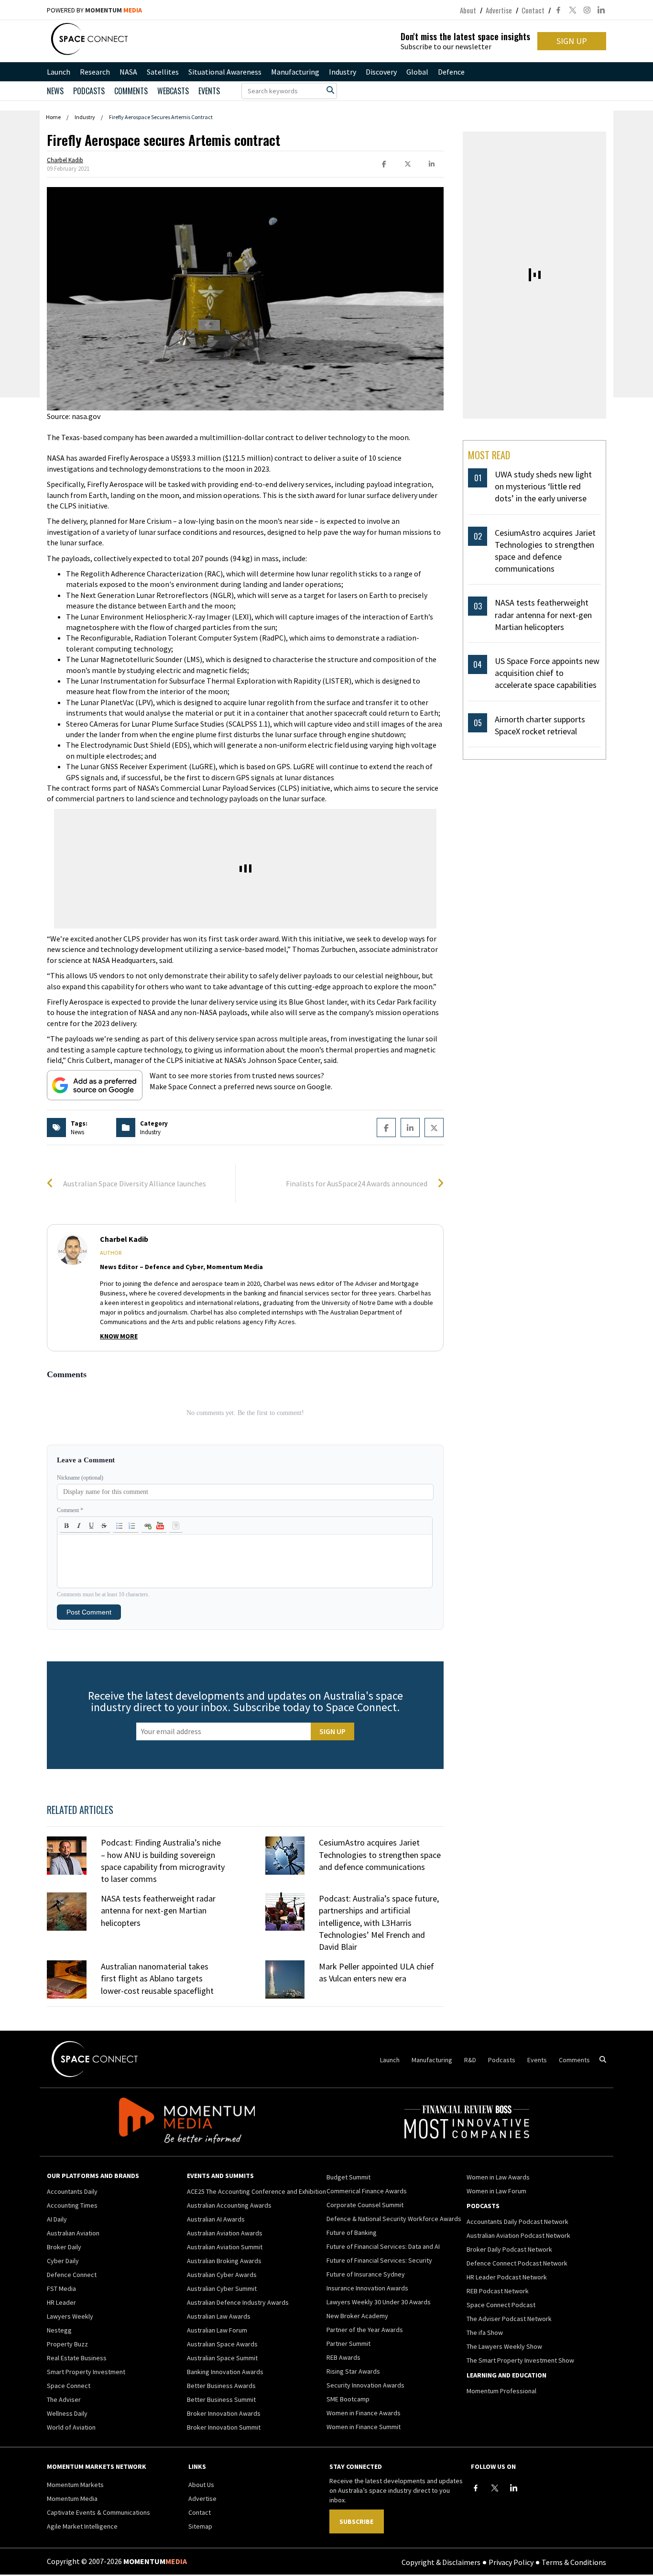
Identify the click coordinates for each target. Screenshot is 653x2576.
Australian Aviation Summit (225, 2247)
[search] (330, 90)
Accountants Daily (72, 2191)
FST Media (61, 2289)
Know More (119, 1336)
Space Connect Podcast (501, 2305)
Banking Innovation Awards (225, 2372)
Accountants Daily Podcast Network (517, 2222)
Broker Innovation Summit (224, 2427)
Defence (451, 72)
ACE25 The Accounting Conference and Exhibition (256, 2191)
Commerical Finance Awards (367, 2191)
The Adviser (64, 2399)
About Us (201, 2485)
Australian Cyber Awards (222, 2275)
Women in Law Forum (496, 2191)
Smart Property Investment (86, 2372)
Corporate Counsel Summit (365, 2205)
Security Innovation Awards (365, 2385)
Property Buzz (67, 2344)
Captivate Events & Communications (98, 2512)
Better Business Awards (221, 2386)
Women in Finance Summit (364, 2427)
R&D (470, 2060)
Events (209, 91)
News (55, 91)
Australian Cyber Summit (222, 2289)
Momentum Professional (501, 2391)
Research (95, 72)
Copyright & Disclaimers (441, 2562)
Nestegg (59, 2330)
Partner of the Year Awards (365, 2330)
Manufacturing (295, 72)
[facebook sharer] (384, 164)
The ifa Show (485, 2333)
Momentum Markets (75, 2485)
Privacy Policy (511, 2562)
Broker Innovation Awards (224, 2413)
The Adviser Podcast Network (509, 2319)
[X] (495, 2488)
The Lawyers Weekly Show (504, 2346)
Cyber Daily (63, 2261)
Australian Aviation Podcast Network (518, 2235)
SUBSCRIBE (356, 2521)
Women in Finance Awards (364, 2413)
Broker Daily (64, 2247)
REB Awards (343, 2357)
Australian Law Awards (219, 2316)
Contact (533, 10)
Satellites (163, 72)
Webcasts (173, 91)
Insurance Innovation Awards (367, 2288)
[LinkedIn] (514, 2488)
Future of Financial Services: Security (379, 2260)
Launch (59, 72)
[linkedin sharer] (432, 164)
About (468, 10)
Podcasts (502, 2060)
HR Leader (61, 2302)
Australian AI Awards (216, 2219)
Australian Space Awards (222, 2344)
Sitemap (200, 2526)
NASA (128, 72)
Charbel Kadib (65, 160)
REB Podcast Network (498, 2291)
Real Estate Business (77, 2358)
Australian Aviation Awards (225, 2233)
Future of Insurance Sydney (366, 2274)
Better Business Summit (221, 2399)
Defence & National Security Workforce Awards (394, 2219)
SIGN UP (572, 41)
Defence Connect (72, 2275)
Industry (343, 72)
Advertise (499, 10)
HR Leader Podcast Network (507, 2277)
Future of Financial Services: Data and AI (383, 2246)
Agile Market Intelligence (82, 2526)
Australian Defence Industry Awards (238, 2302)
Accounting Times (72, 2205)
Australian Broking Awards (224, 2261)
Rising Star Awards (353, 2371)
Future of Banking (352, 2233)
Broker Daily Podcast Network (509, 2249)
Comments (131, 91)
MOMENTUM (114, 10)
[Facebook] (476, 2488)
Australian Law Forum (217, 2330)
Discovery (381, 72)
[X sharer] (408, 164)
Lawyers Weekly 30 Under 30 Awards (379, 2302)
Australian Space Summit (222, 2358)
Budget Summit (348, 2177)
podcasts (89, 91)
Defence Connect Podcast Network (517, 2263)
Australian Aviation (73, 2233)
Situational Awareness (225, 72)
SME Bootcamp (348, 2399)
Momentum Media (72, 2499)
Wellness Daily (67, 2413)
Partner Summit (348, 2344)
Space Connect (69, 2386)
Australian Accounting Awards (229, 2205)
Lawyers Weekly (70, 2316)
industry (150, 1132)
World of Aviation (71, 2427)
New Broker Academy (357, 2316)
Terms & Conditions (574, 2562)
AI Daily (57, 2219)
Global (417, 72)
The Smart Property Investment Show (520, 2360)
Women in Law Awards (498, 2177)
